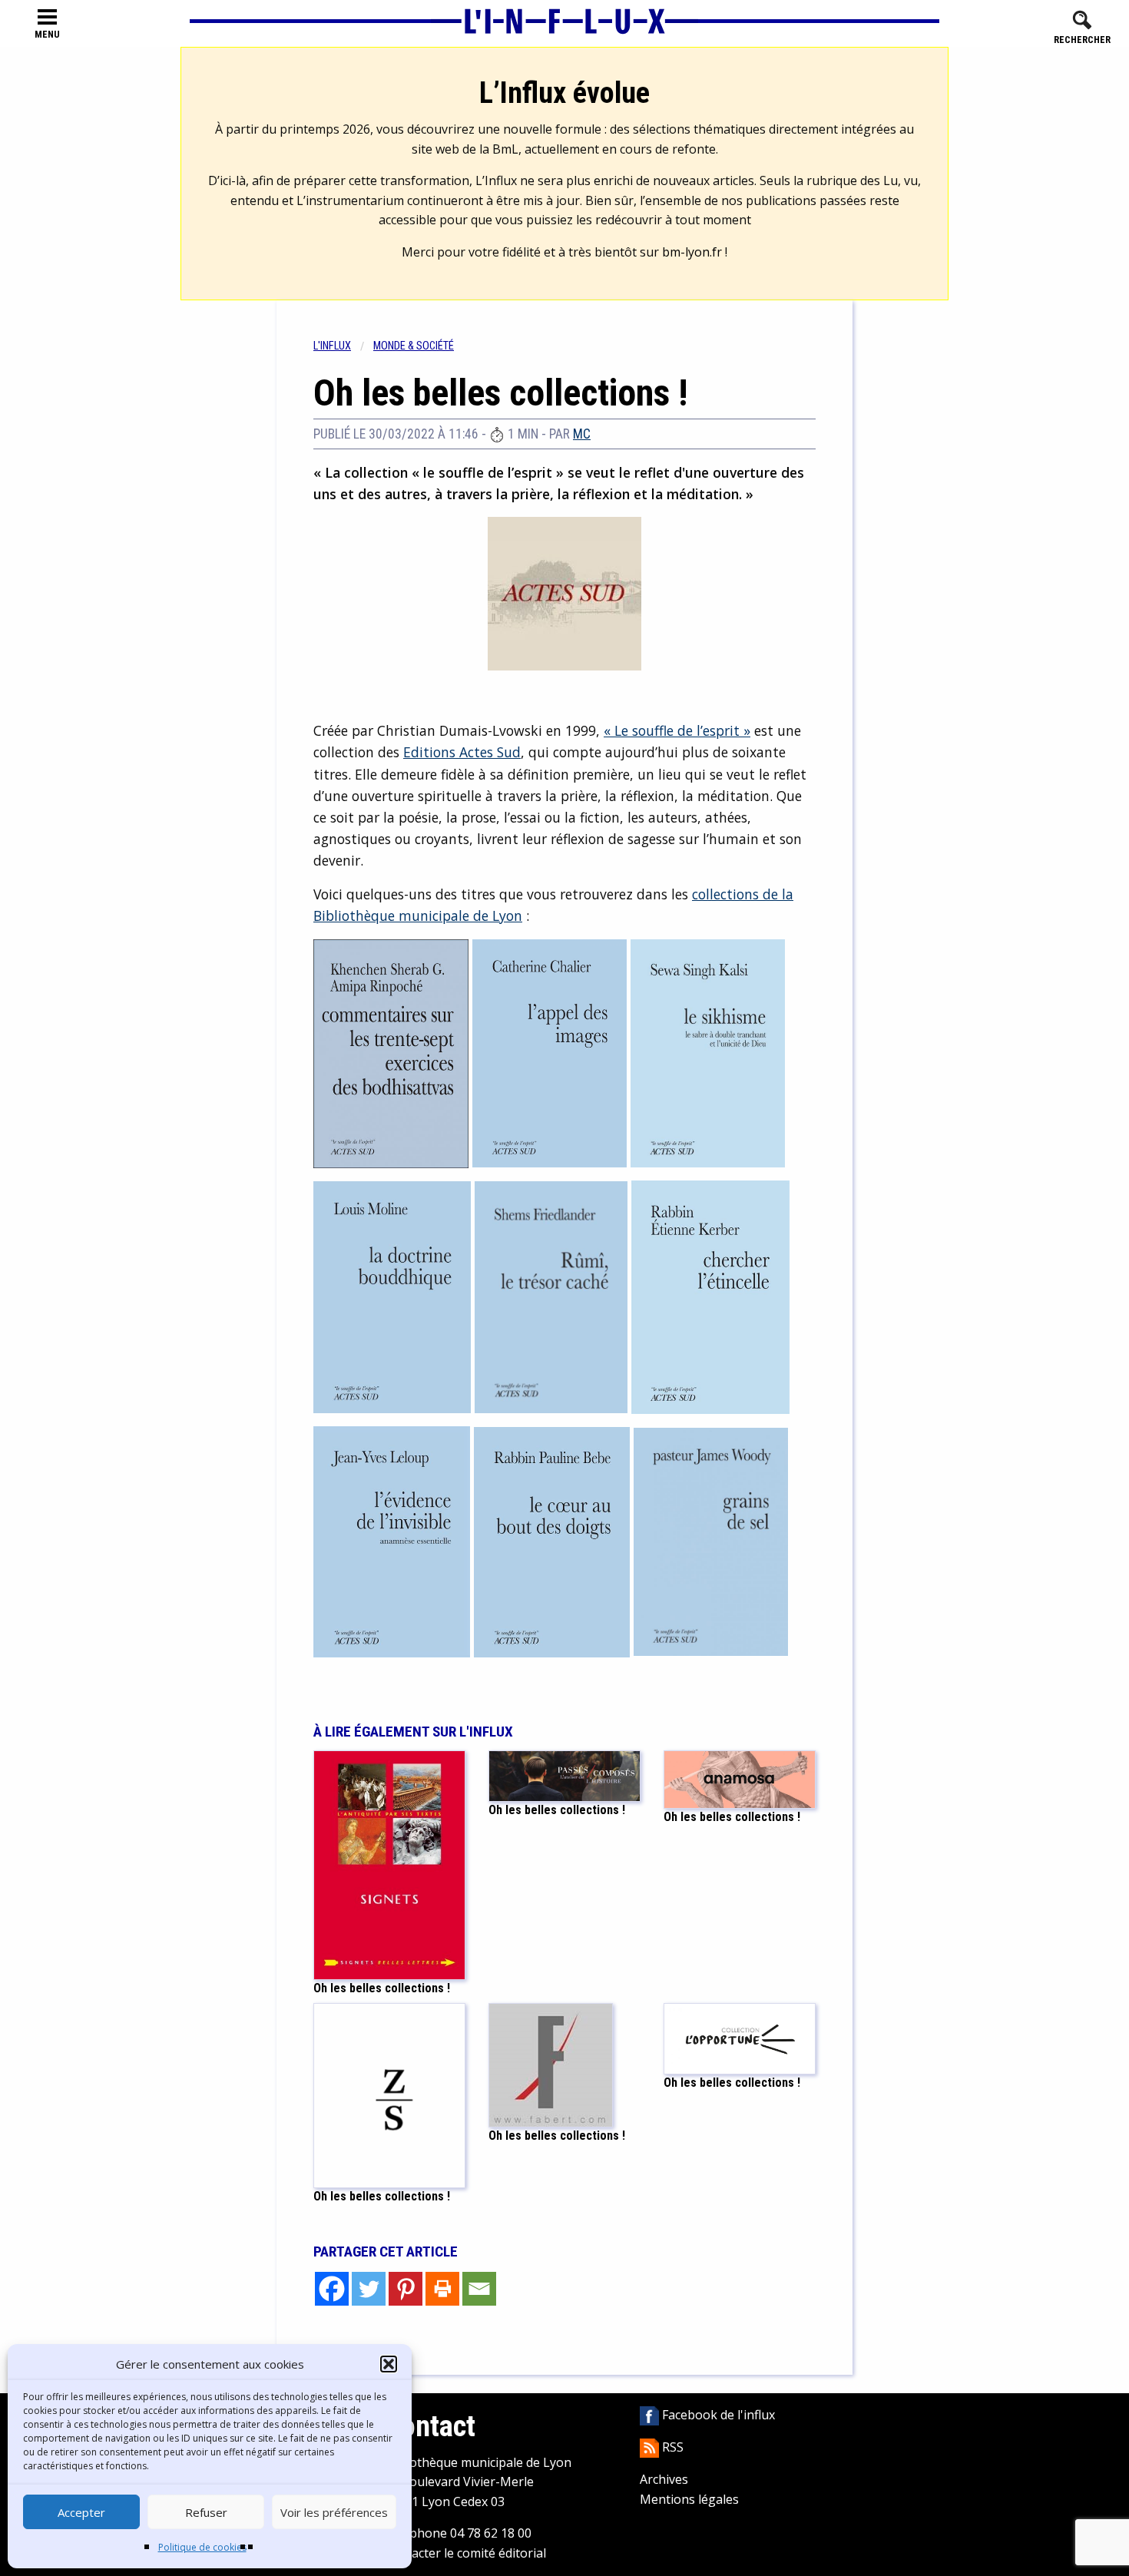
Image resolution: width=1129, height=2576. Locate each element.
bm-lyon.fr (692, 252)
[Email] (479, 2289)
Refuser (206, 2512)
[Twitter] (369, 2289)
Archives (664, 2479)
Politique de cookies (202, 2547)
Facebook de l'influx (717, 2415)
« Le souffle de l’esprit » (677, 730)
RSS (671, 2447)
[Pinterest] (406, 2289)
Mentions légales (689, 2499)
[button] (389, 2364)
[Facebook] (332, 2289)
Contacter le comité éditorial (465, 2553)
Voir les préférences (334, 2512)
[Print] (442, 2289)
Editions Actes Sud (462, 752)
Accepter (81, 2512)
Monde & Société (414, 346)
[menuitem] (343, 346)
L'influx (332, 346)
